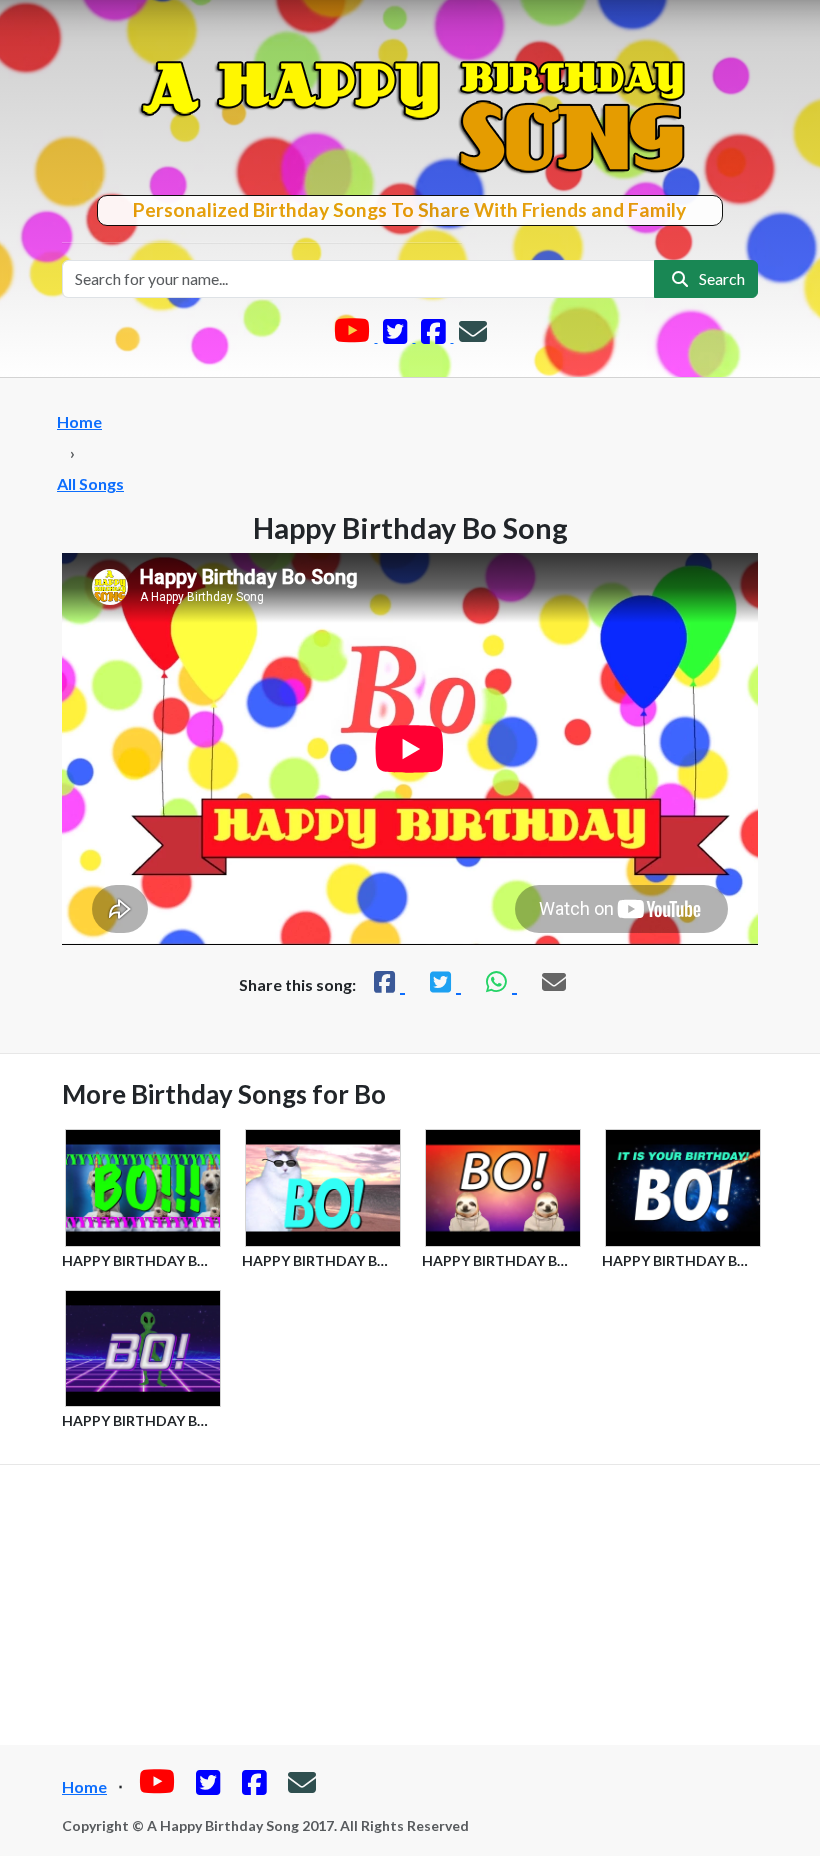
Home (79, 421)
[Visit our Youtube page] (353, 335)
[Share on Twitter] (443, 981)
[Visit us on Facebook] (435, 335)
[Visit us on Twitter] (397, 335)
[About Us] (473, 335)
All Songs (90, 483)
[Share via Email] (554, 981)
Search (719, 278)
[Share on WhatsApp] (499, 981)
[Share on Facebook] (387, 981)
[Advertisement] (410, 1605)
